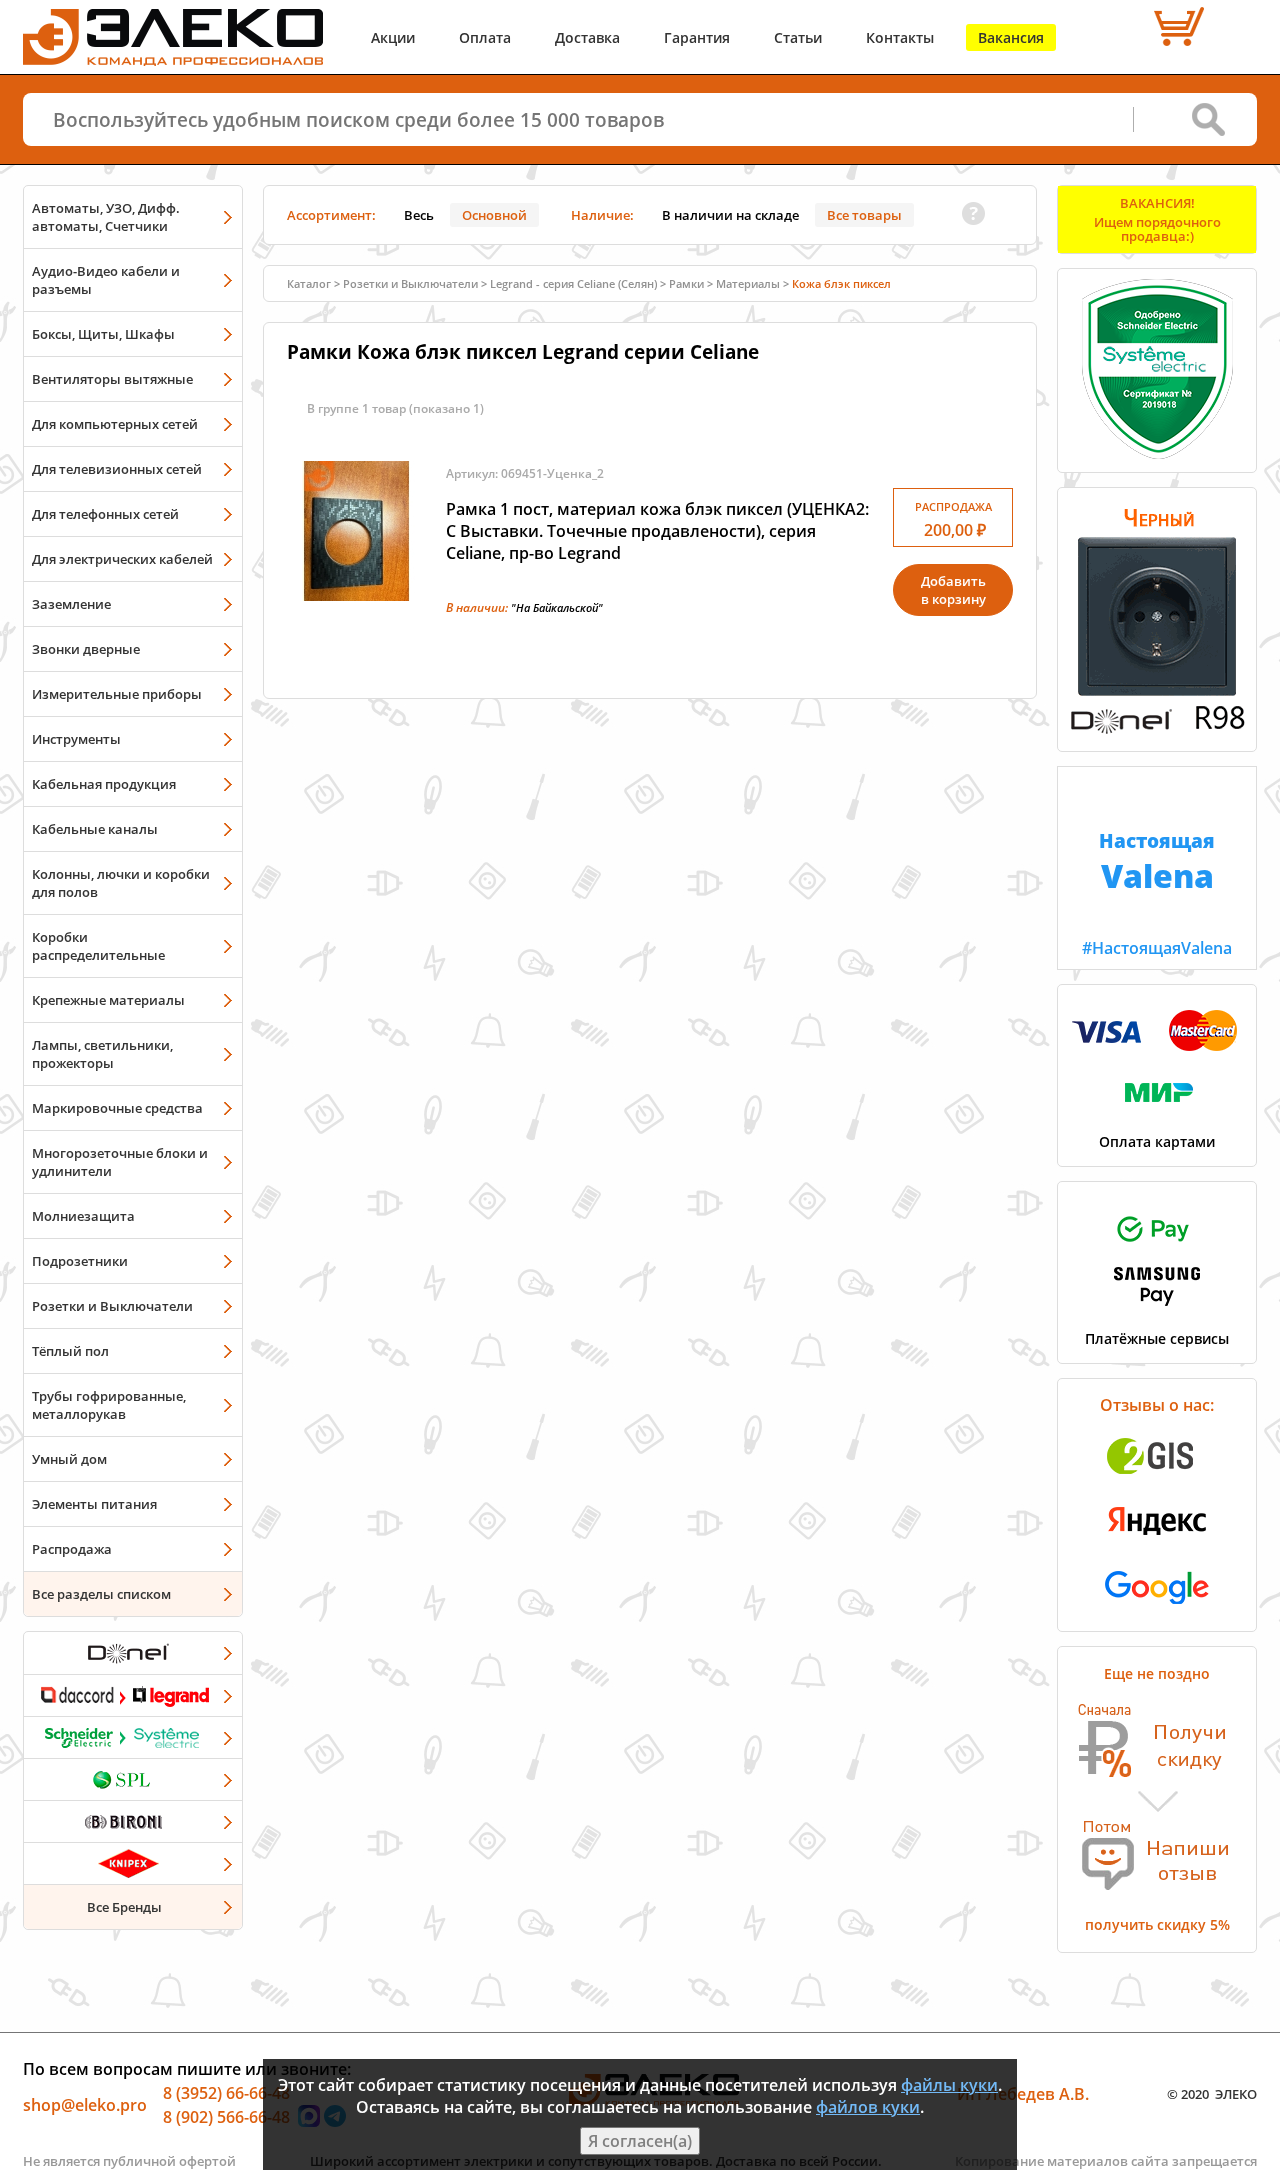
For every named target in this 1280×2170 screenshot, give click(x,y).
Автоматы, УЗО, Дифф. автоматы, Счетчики (106, 217)
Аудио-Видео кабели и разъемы (106, 280)
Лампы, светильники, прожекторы (102, 1054)
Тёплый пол (70, 1351)
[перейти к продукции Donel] (133, 1653)
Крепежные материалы (108, 1000)
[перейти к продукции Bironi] (133, 1821)
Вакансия (1011, 37)
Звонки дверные (86, 649)
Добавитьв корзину (953, 590)
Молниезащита (83, 1216)
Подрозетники (80, 1261)
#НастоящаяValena (1157, 893)
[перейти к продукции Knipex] (133, 1863)
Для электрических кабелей (122, 559)
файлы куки (949, 2085)
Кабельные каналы (95, 829)
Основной (494, 215)
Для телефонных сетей (105, 514)
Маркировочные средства (117, 1108)
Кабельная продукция (104, 784)
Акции (393, 37)
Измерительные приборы (117, 694)
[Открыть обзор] (1157, 730)
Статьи (798, 37)
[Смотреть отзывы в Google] (1157, 1610)
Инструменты (76, 739)
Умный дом (69, 1459)
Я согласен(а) (640, 2141)
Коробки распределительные (98, 946)
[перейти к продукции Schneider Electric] (133, 1737)
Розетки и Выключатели (112, 1306)
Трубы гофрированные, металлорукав (109, 1405)
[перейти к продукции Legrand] (133, 1695)
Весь (419, 215)
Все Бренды (124, 1907)
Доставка (587, 37)
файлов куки (868, 2107)
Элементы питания (94, 1504)
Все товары (864, 215)
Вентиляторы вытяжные (112, 379)
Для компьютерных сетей (115, 424)
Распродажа (72, 1549)
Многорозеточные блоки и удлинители (120, 1162)
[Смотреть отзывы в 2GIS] (1157, 1480)
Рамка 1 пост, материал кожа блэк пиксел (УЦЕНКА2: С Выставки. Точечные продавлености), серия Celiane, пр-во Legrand (657, 531)
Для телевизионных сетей (117, 469)
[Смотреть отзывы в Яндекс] (1157, 1545)
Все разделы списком (101, 1594)
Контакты (900, 37)
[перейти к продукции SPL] (133, 1779)
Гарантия (697, 37)
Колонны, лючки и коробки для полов (121, 883)
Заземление (71, 604)
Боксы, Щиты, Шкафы (103, 334)
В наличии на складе (730, 215)
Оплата (485, 37)
